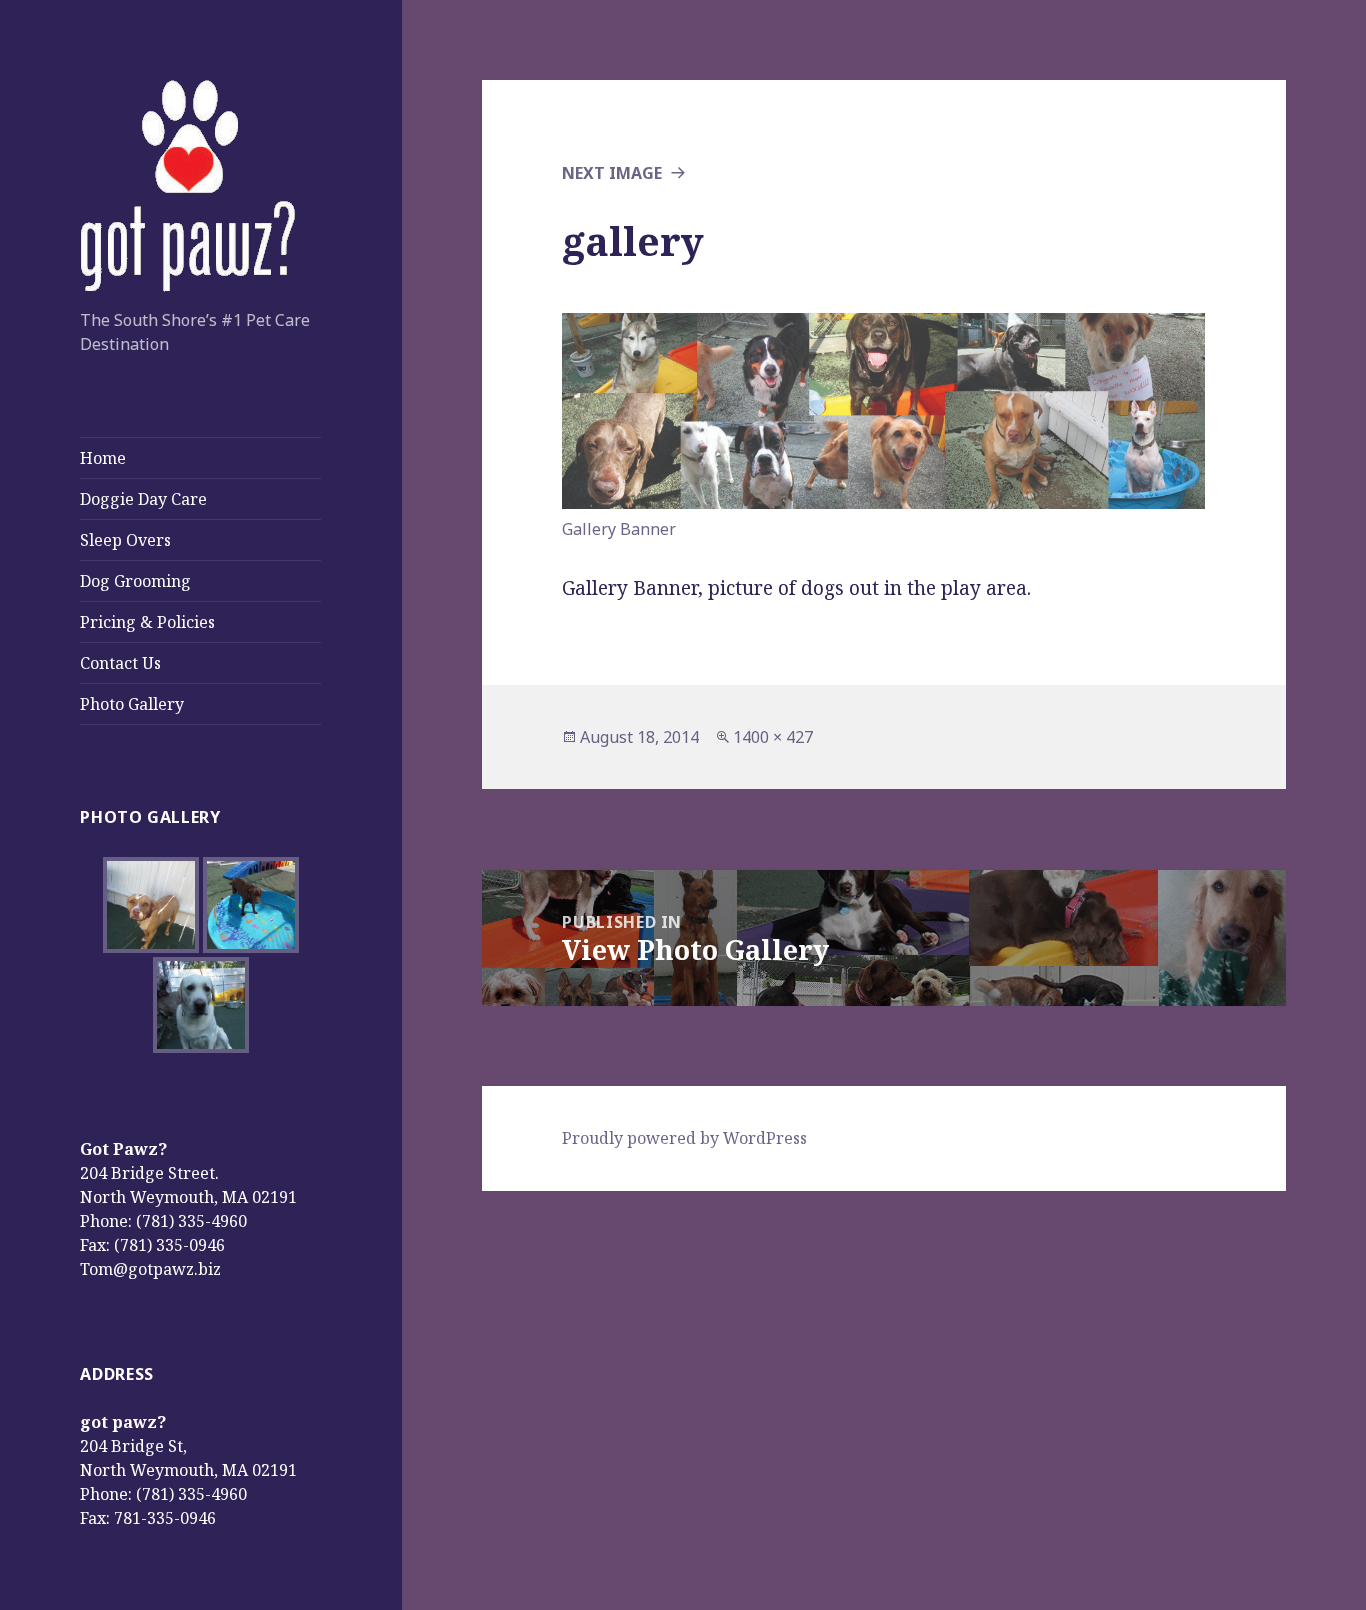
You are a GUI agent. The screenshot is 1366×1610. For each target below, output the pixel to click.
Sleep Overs (125, 540)
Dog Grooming (135, 581)
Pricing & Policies (147, 622)
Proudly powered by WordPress (684, 1138)
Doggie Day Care (143, 499)
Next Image (612, 173)
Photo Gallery (132, 704)
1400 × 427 (773, 737)
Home (103, 458)
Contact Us (120, 663)
